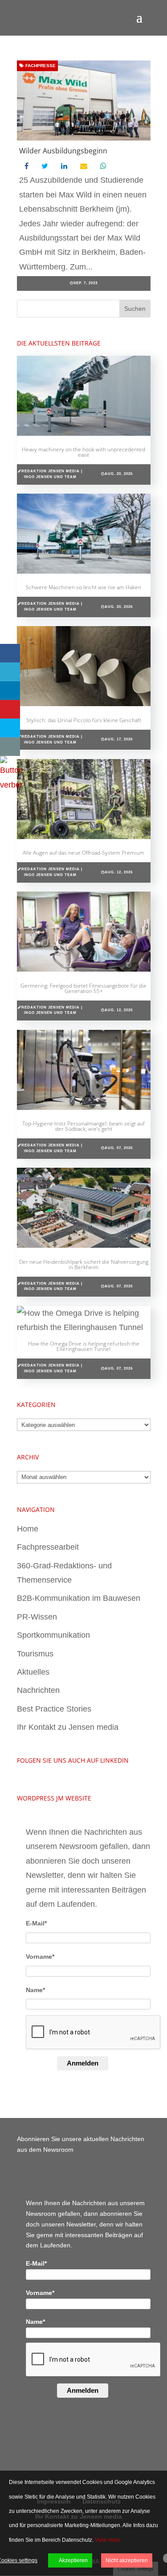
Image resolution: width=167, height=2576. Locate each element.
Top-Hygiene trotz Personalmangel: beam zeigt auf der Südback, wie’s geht (83, 1126)
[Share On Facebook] (10, 653)
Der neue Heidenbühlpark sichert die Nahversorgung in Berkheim (84, 1264)
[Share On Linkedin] (10, 691)
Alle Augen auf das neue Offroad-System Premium (83, 853)
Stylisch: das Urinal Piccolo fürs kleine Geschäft (84, 720)
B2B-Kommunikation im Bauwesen (79, 1598)
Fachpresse (40, 66)
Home (28, 1529)
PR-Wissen (37, 1617)
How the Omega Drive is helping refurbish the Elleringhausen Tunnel (84, 1346)
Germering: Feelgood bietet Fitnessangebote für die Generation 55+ (83, 988)
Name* (35, 1990)
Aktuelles (33, 1672)
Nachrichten (38, 1690)
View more (108, 2540)
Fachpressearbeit (48, 1547)
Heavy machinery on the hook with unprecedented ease (83, 452)
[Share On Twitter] (10, 672)
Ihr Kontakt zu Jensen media (68, 1727)
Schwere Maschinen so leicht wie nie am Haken (83, 587)
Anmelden (83, 2063)
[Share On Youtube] (10, 709)
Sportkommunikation (53, 1635)
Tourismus (35, 1654)
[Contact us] (10, 747)
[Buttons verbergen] (11, 785)
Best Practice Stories (54, 1709)
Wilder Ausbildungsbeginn (63, 151)
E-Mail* (36, 1923)
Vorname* (40, 1957)
